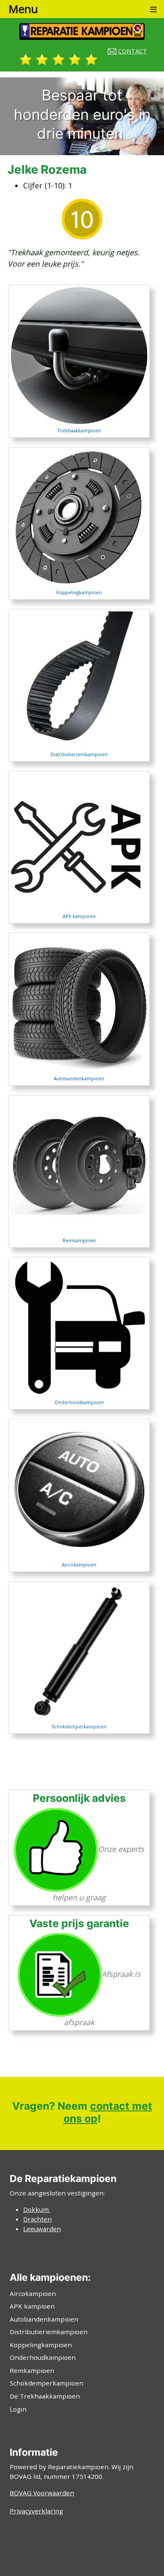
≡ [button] (153, 9)
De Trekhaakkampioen (45, 2396)
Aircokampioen (33, 2293)
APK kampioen (32, 2306)
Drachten (37, 2219)
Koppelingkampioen (41, 2345)
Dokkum (37, 2209)
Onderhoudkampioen (43, 2357)
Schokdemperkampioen (79, 1726)
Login (18, 2409)
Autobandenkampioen (44, 2319)
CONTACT (133, 51)
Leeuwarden (42, 2229)
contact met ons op (108, 2112)
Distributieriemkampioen (49, 2332)
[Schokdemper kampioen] (79, 1651)
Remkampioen (32, 2370)
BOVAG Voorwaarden (42, 2493)
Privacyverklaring (36, 2511)
